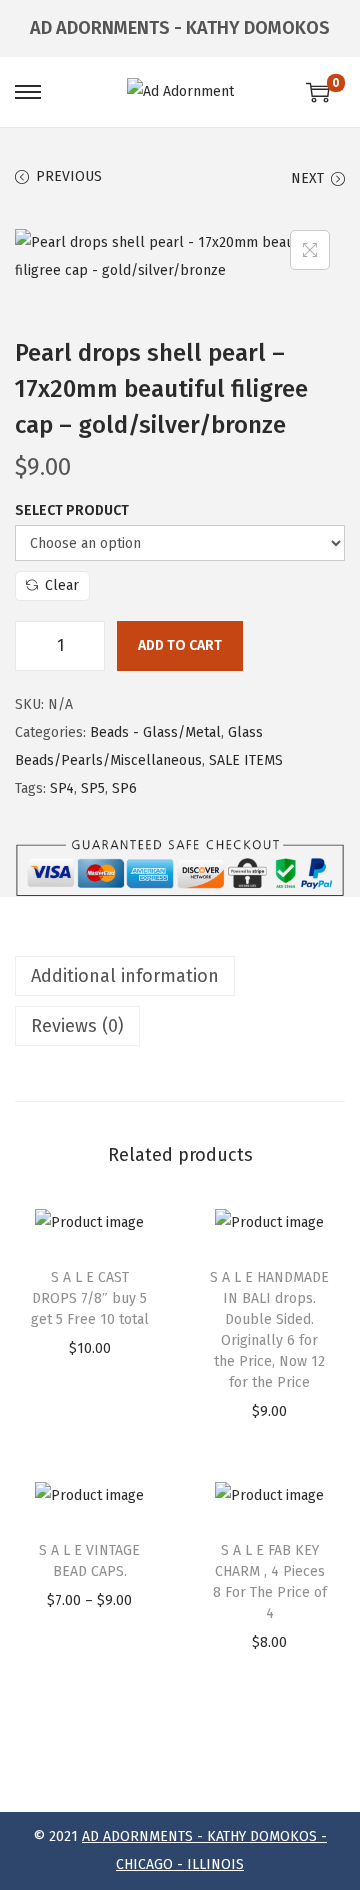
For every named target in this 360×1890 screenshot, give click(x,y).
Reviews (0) (77, 1026)
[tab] (180, 976)
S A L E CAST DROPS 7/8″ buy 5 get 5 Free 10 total (90, 1298)
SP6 (124, 788)
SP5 (93, 788)
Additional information (125, 976)
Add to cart (180, 645)
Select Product (72, 510)
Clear (62, 585)
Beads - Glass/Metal (155, 732)
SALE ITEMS (246, 760)
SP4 (62, 788)
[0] (318, 92)
